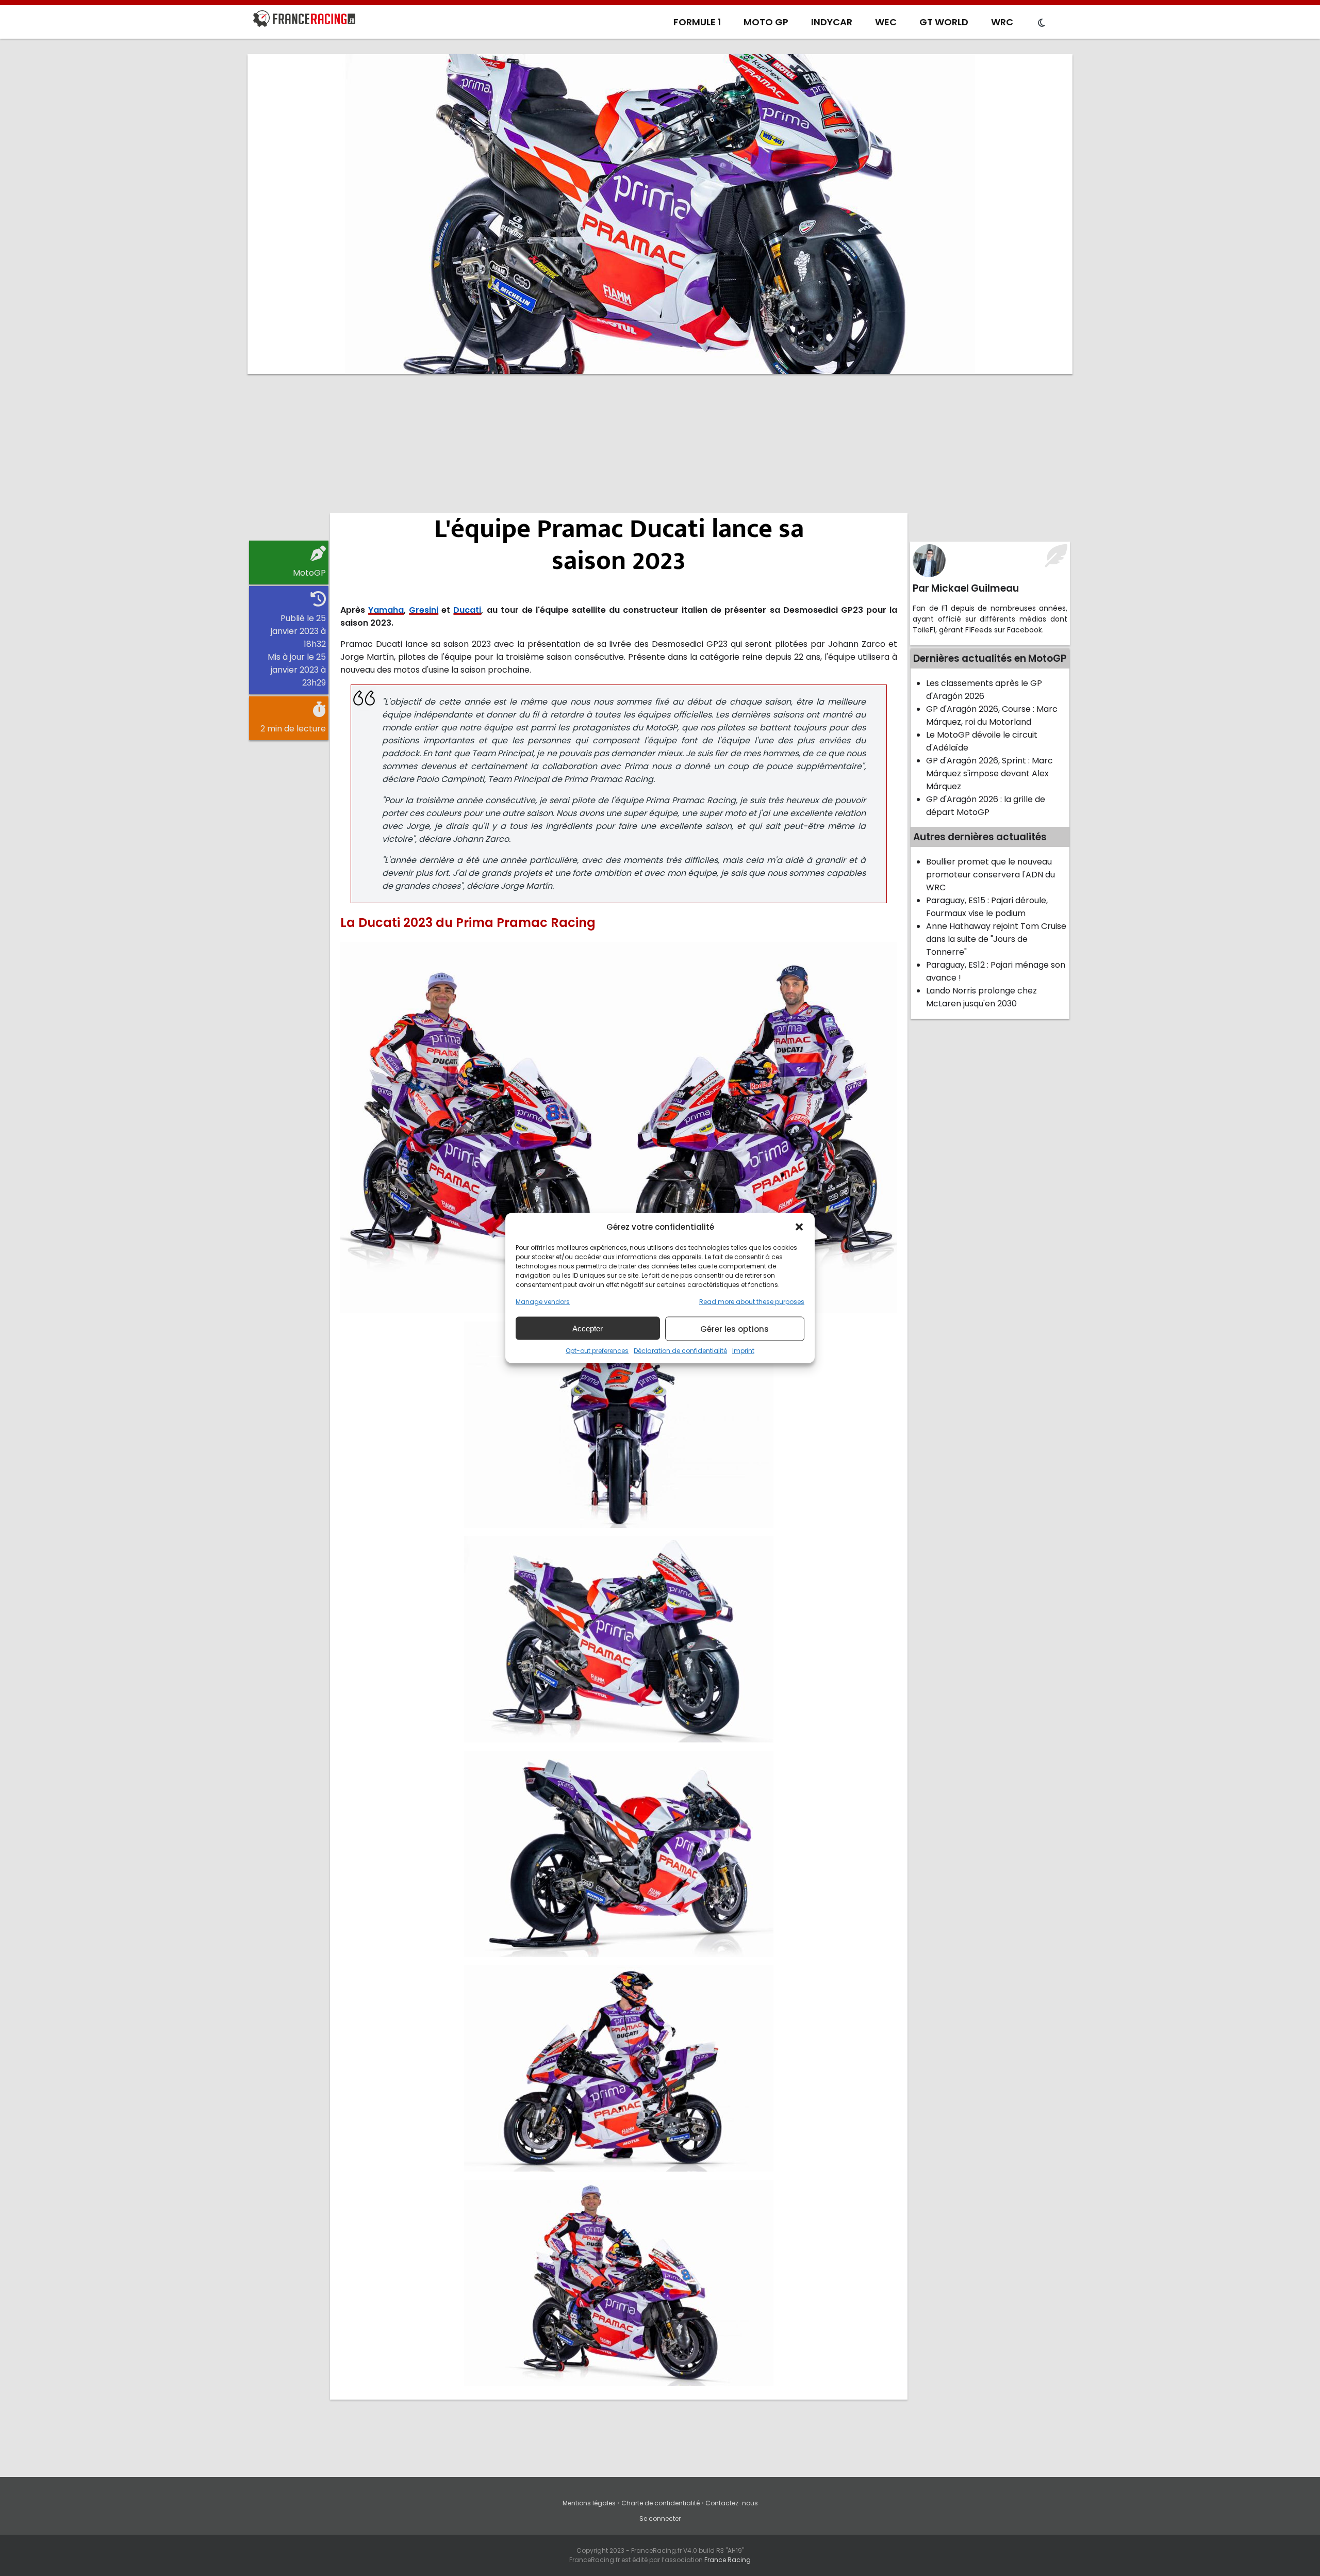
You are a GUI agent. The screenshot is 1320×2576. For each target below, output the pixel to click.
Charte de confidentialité (661, 2503)
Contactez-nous (732, 2503)
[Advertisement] (660, 462)
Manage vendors (543, 1302)
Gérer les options (735, 1328)
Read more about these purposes (752, 1302)
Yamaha (386, 610)
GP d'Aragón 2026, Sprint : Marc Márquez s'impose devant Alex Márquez (989, 773)
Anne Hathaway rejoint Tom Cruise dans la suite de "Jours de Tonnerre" (996, 939)
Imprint (743, 1351)
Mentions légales (589, 2503)
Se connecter (660, 2518)
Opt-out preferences (597, 1351)
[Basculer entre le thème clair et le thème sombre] (1042, 23)
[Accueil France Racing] (304, 21)
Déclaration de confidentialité (680, 1351)
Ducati (467, 610)
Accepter (588, 1328)
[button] (799, 1227)
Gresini (424, 610)
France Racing (728, 2560)
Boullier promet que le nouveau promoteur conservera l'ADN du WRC (991, 875)
